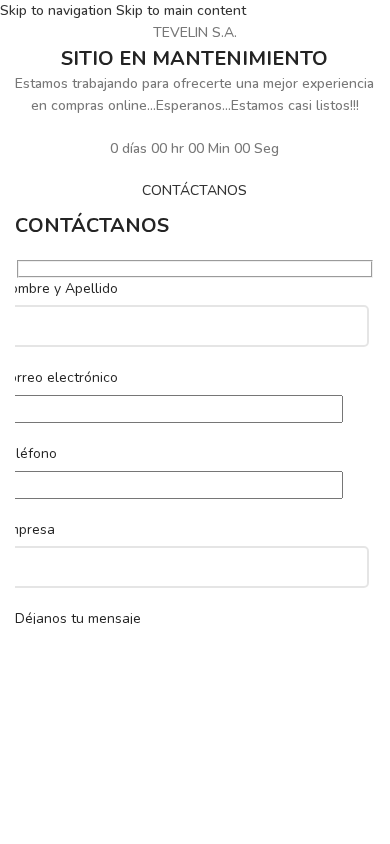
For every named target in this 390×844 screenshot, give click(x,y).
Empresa (27, 529)
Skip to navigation (58, 10)
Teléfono (28, 453)
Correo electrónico (59, 377)
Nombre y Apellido (59, 288)
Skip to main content (181, 10)
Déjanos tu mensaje (78, 618)
